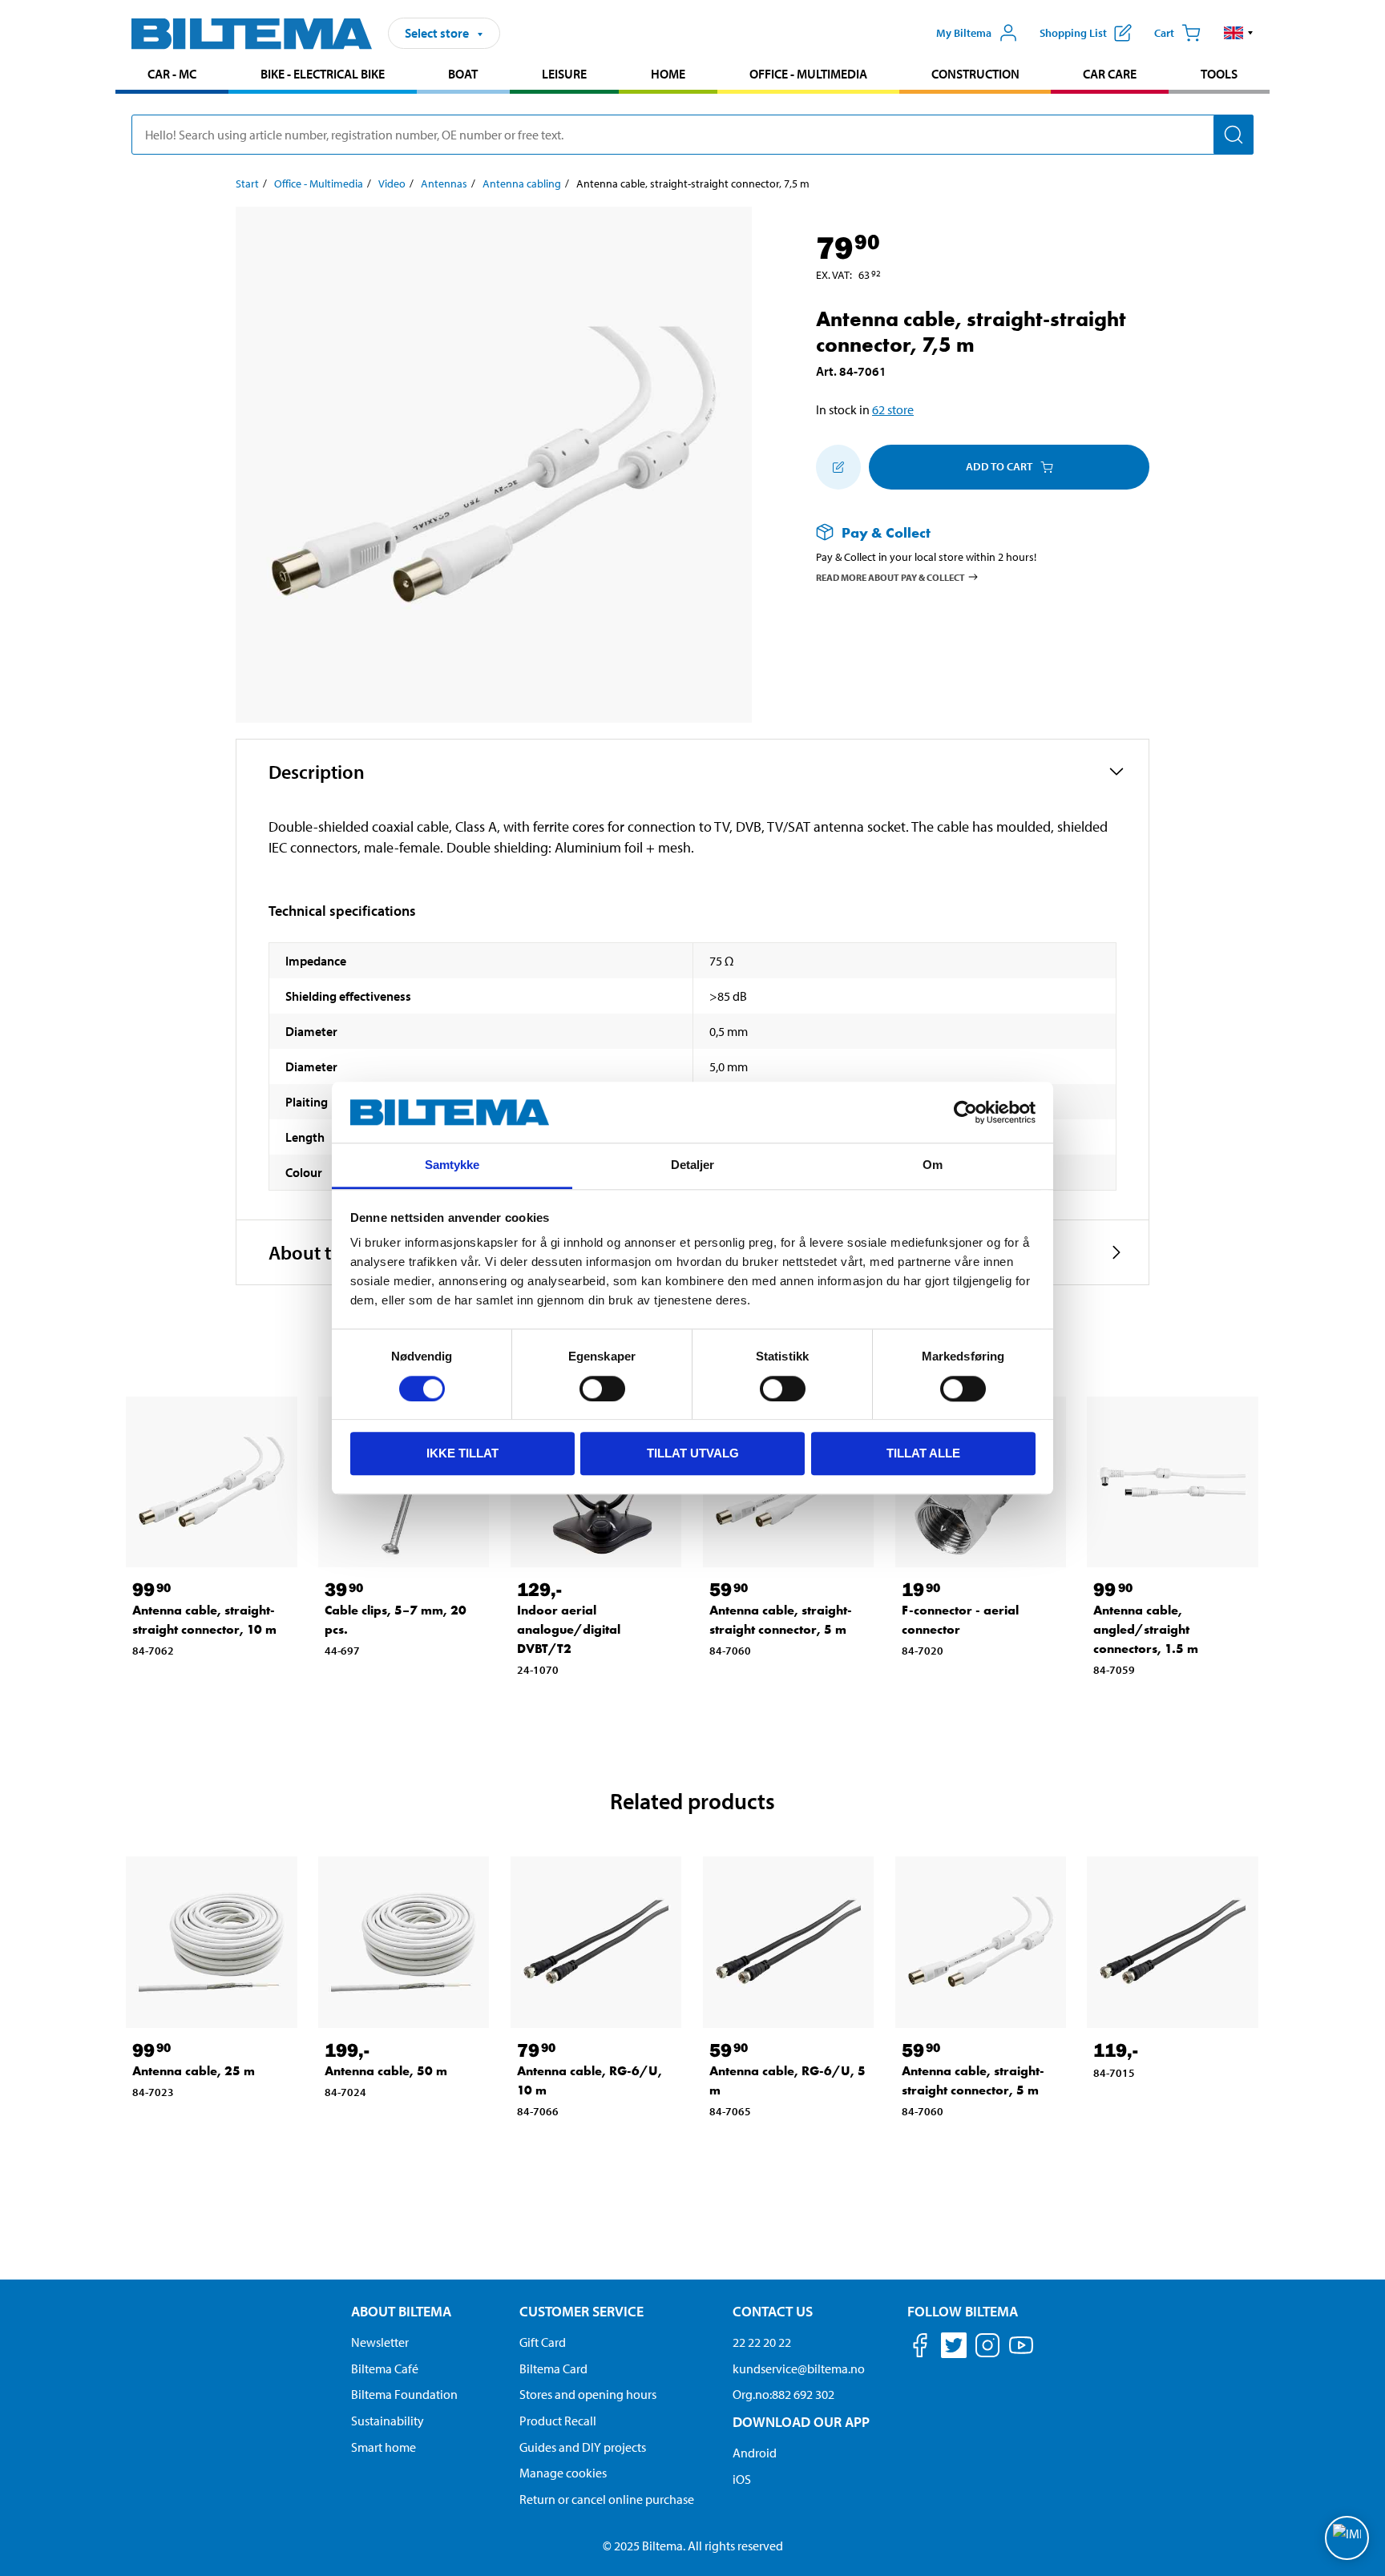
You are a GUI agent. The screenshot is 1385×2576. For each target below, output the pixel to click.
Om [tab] (933, 1165)
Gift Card (543, 2342)
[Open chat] (1347, 2538)
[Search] (1234, 135)
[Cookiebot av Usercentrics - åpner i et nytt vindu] (965, 1112)
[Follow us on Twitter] (954, 2348)
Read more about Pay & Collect (890, 577)
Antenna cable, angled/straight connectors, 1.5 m (1146, 1629)
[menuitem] (172, 76)
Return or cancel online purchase (607, 2499)
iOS (742, 2479)
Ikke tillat (462, 1453)
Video (392, 183)
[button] (1239, 33)
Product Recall (558, 2421)
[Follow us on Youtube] (1021, 2353)
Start (247, 183)
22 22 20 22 (762, 2342)
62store (893, 409)
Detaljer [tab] (693, 1165)
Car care (1110, 74)
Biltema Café (385, 2368)
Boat (463, 74)
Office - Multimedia (808, 74)
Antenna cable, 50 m (386, 2071)
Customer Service (581, 2311)
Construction (975, 74)
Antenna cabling (522, 183)
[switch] (602, 1389)
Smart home (384, 2447)
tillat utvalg (693, 1453)
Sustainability (388, 2421)
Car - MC (172, 74)
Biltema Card (553, 2368)
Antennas (444, 183)
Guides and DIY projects (583, 2447)
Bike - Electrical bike (323, 74)
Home (668, 74)
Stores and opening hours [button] (588, 2394)
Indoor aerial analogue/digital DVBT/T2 (569, 1629)
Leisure (564, 74)
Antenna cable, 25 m (194, 2071)
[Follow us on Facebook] (920, 2348)
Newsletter (380, 2342)
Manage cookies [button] (563, 2473)
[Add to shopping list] (838, 467)
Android (755, 2453)
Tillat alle (923, 1453)
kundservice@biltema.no (799, 2368)
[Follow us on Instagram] (987, 2348)
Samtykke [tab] (452, 1165)
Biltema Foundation (404, 2394)
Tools (1219, 74)
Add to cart (999, 466)
